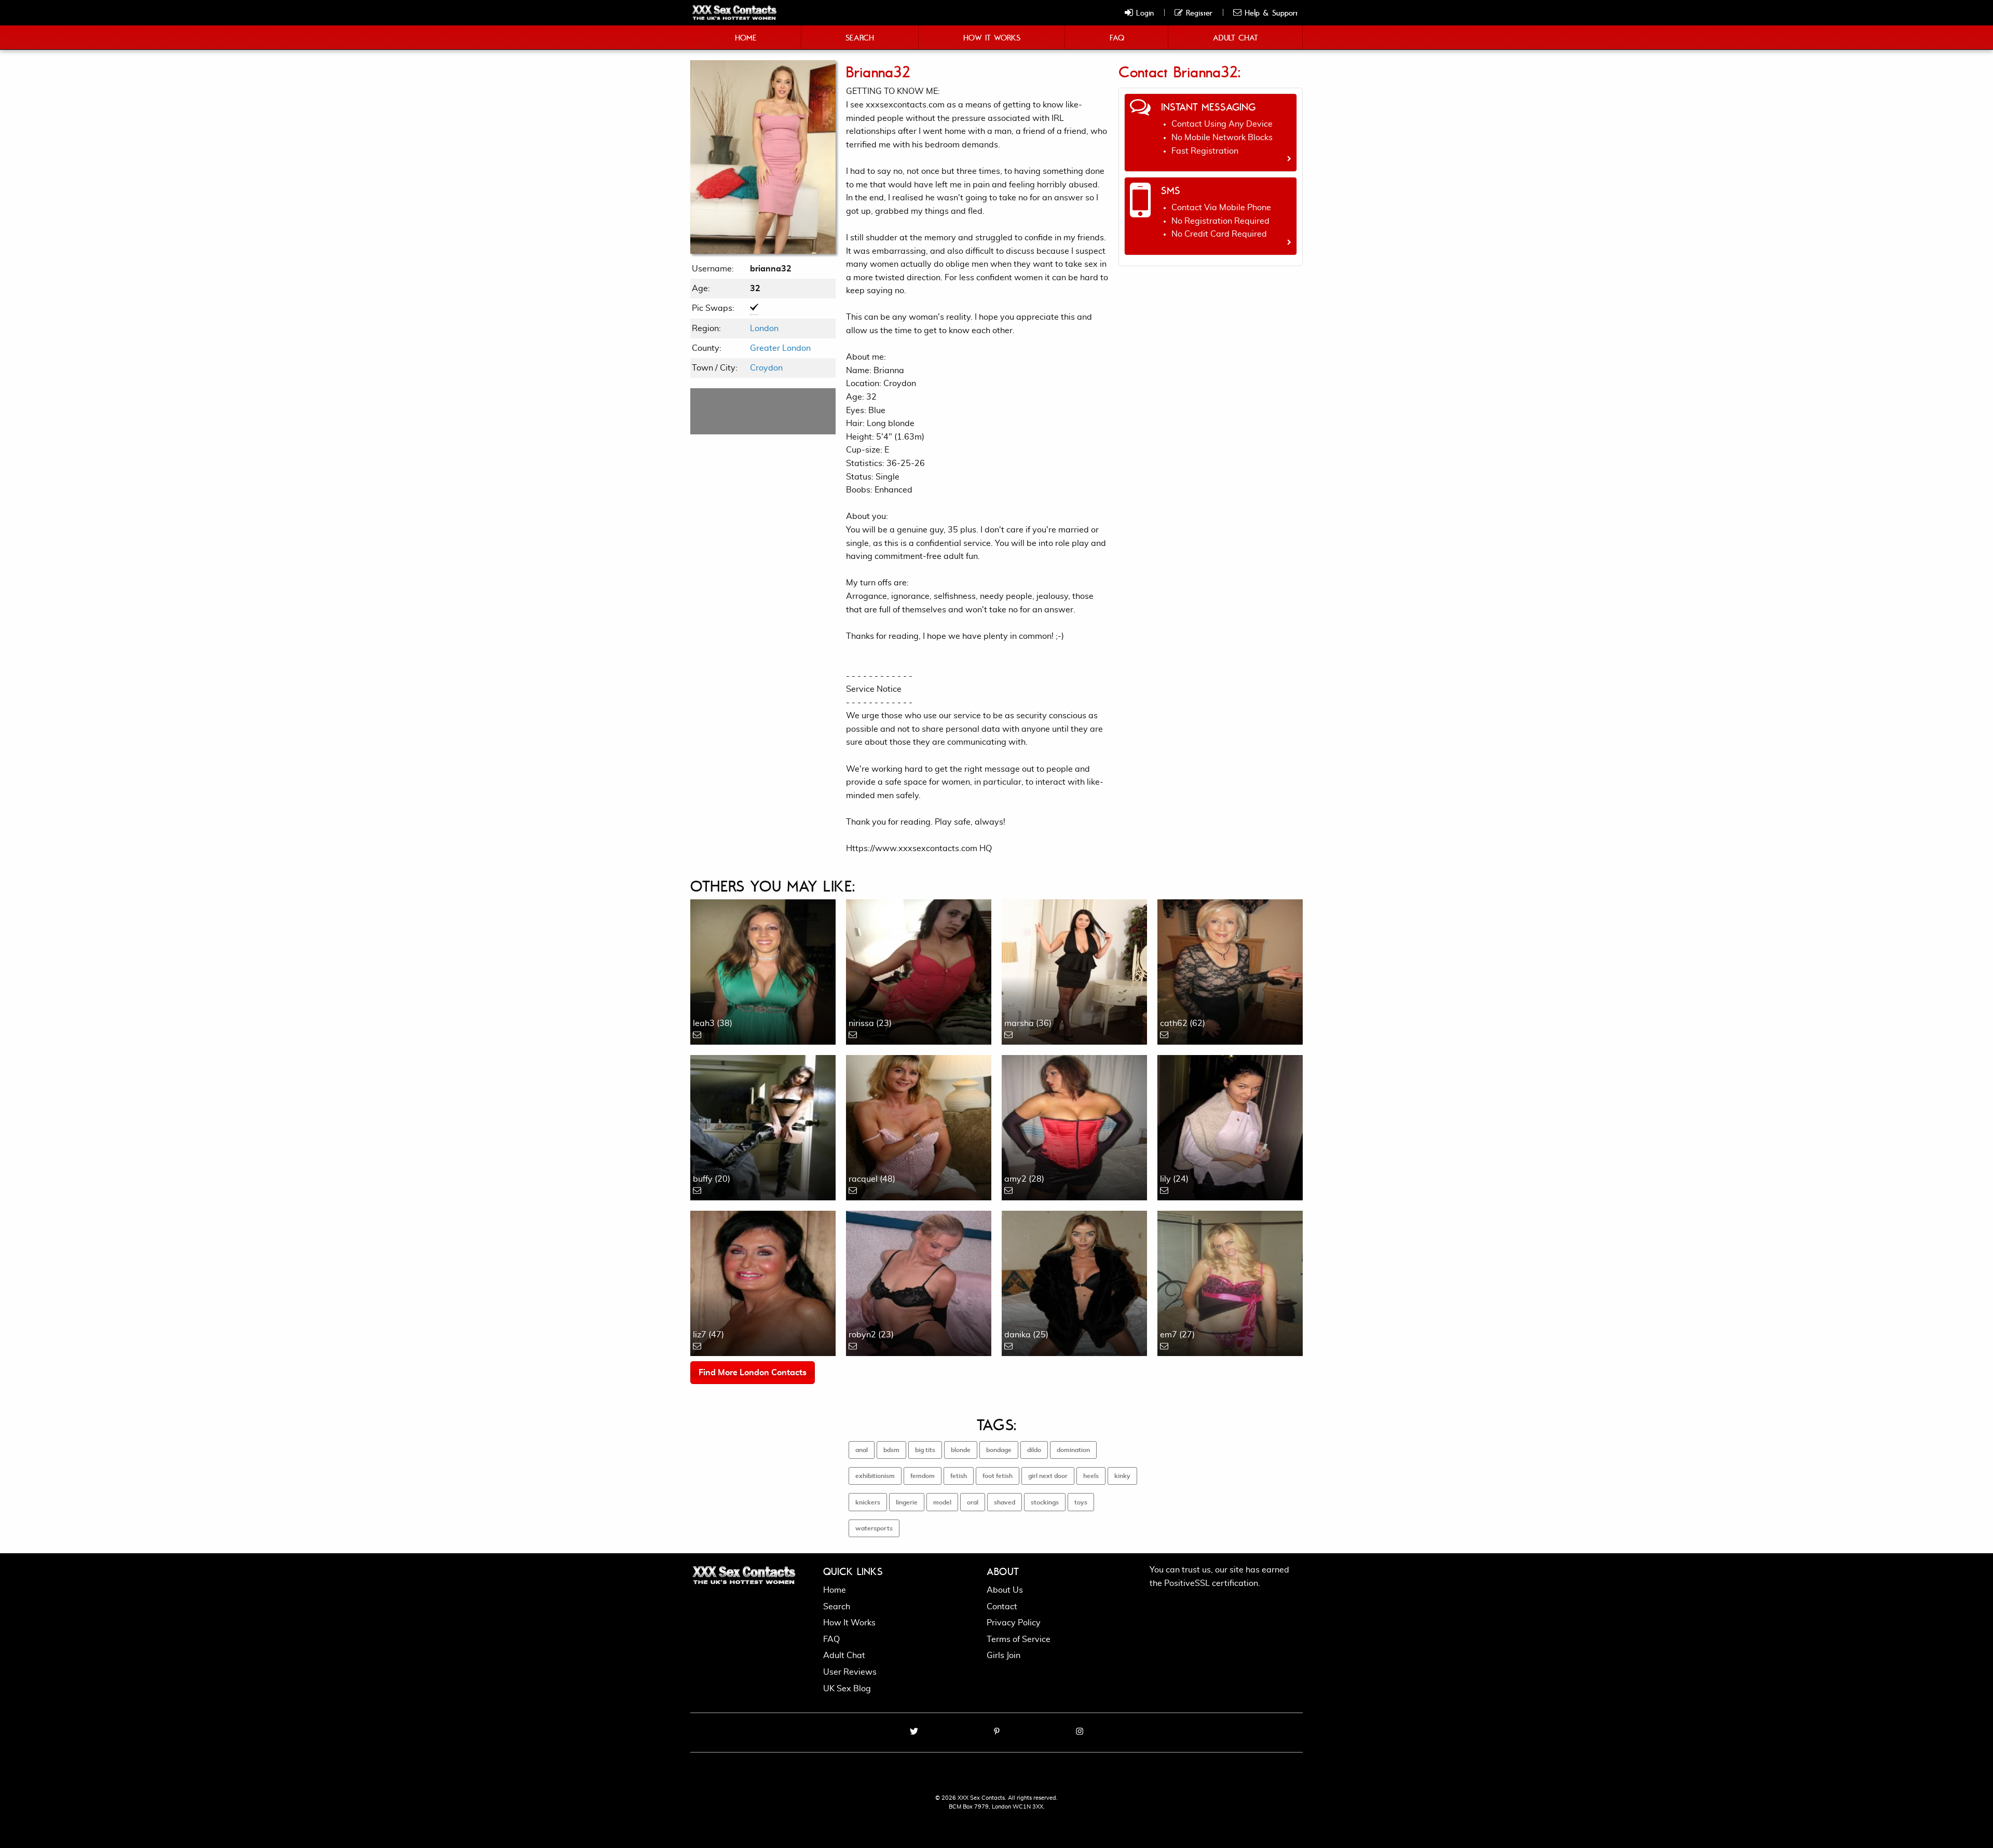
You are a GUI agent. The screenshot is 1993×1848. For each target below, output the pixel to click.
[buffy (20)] (763, 1126)
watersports (874, 1528)
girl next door (1048, 1476)
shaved (1005, 1502)
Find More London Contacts (753, 1373)
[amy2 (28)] (1074, 1126)
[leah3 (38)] (763, 970)
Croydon (766, 368)
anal (862, 1450)
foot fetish (998, 1476)
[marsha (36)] (1074, 970)
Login (1143, 12)
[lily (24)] (1230, 1126)
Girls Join (1004, 1655)
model (942, 1502)
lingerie (907, 1502)
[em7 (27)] (1230, 1282)
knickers (868, 1502)
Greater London (780, 348)
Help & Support (1269, 12)
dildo (1034, 1450)
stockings (1045, 1502)
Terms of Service (1019, 1639)
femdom (923, 1476)
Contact (1002, 1607)
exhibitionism (875, 1476)
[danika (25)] (1074, 1282)
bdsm (891, 1450)
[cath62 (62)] (1230, 970)
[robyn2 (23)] (919, 1282)
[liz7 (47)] (763, 1282)
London (764, 328)
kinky (1122, 1476)
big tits (925, 1450)
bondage (999, 1450)
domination (1073, 1450)
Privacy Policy (1014, 1623)
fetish (959, 1476)
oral (973, 1502)
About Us (1005, 1590)
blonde (961, 1450)
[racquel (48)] (919, 1126)
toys (1081, 1502)
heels (1091, 1476)
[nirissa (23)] (919, 970)
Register (1198, 12)
